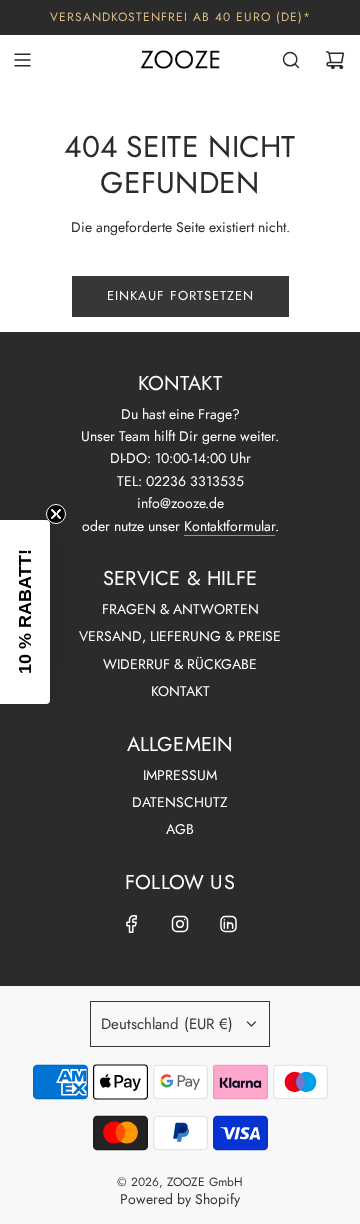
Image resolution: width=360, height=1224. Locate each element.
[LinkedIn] (228, 924)
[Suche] (291, 60)
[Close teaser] (56, 514)
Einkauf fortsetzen (180, 295)
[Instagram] (180, 924)
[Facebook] (132, 924)
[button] (25, 612)
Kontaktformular (229, 526)
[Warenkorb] (335, 60)
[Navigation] (22, 60)
